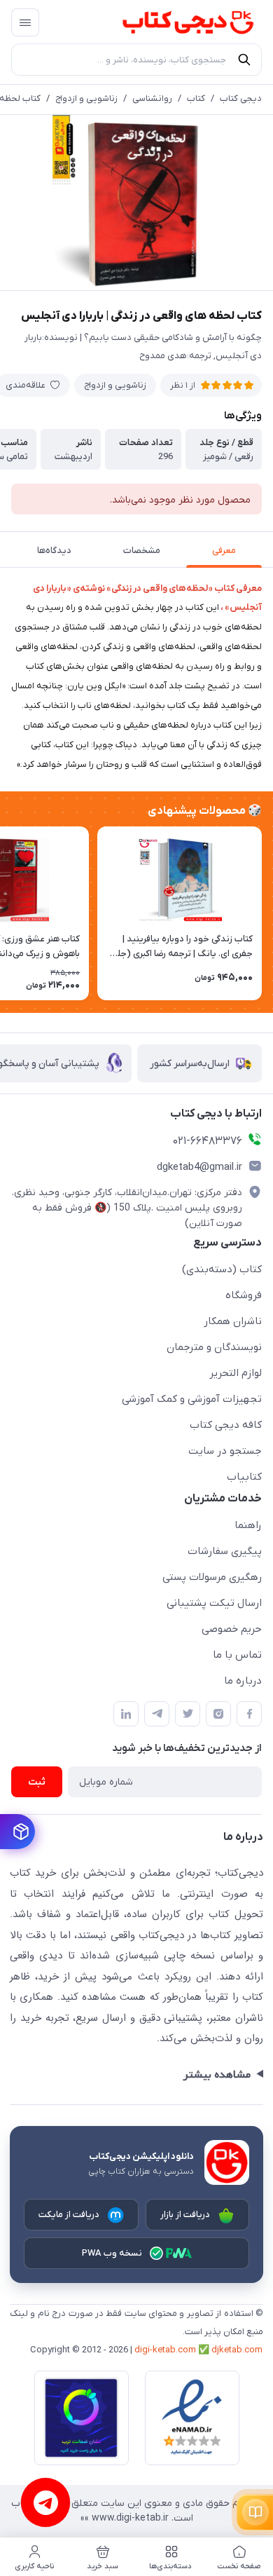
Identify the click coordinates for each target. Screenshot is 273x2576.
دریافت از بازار (185, 2215)
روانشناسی (152, 98)
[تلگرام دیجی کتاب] (157, 1714)
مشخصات (142, 551)
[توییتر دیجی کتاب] (188, 1714)
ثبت (37, 1782)
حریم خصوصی (232, 1629)
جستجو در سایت (225, 1451)
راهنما (248, 1525)
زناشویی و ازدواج (86, 98)
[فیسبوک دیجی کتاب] (249, 1714)
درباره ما (243, 1681)
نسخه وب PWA (112, 2253)
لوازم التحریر (236, 1373)
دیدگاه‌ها (54, 551)
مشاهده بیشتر (217, 2075)
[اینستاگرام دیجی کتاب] (218, 1714)
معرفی (224, 551)
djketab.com (237, 2350)
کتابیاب (244, 1477)
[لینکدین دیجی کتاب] (126, 1714)
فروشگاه (244, 1295)
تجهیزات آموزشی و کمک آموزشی (192, 1399)
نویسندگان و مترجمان (214, 1347)
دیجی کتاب (241, 98)
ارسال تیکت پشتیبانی (214, 1603)
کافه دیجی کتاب (226, 1425)
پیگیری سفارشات (225, 1551)
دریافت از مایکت (69, 2215)
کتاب (196, 98)
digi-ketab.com (165, 2350)
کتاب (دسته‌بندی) (222, 1269)
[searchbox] (136, 60)
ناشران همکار (233, 1321)
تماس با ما (237, 1655)
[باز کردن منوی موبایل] (25, 22)
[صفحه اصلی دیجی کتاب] (174, 22)
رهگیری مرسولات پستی (212, 1577)
